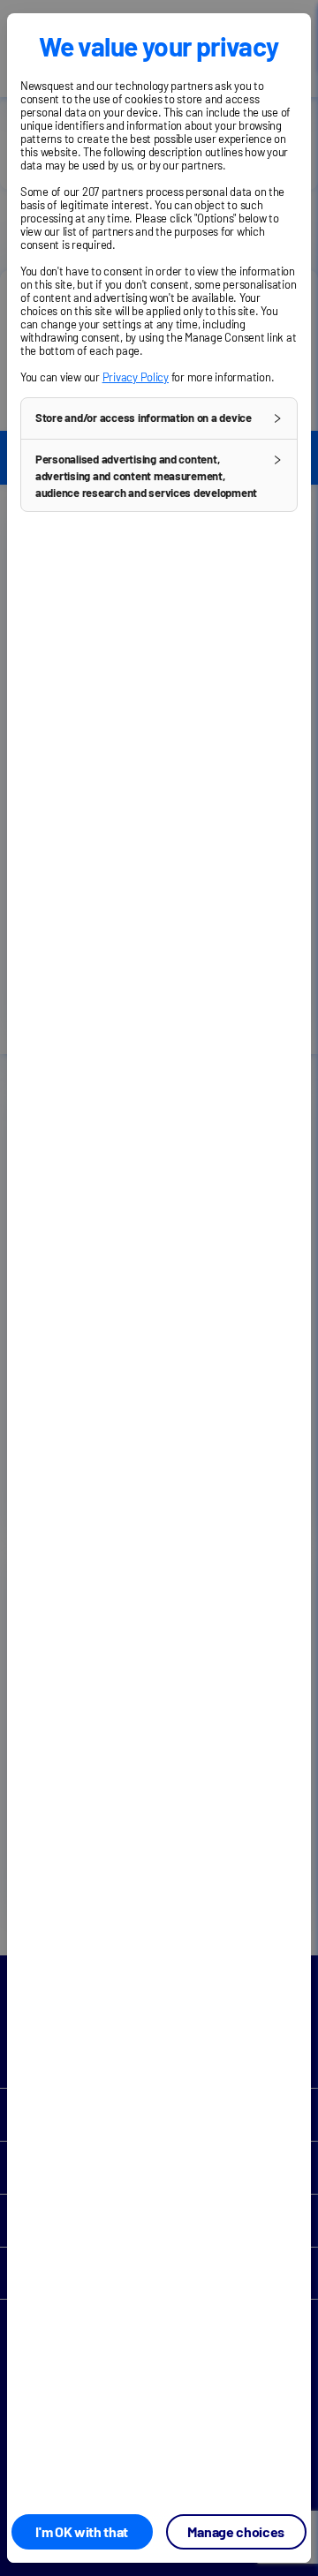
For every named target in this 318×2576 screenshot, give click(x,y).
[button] (159, 418)
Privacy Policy (136, 377)
